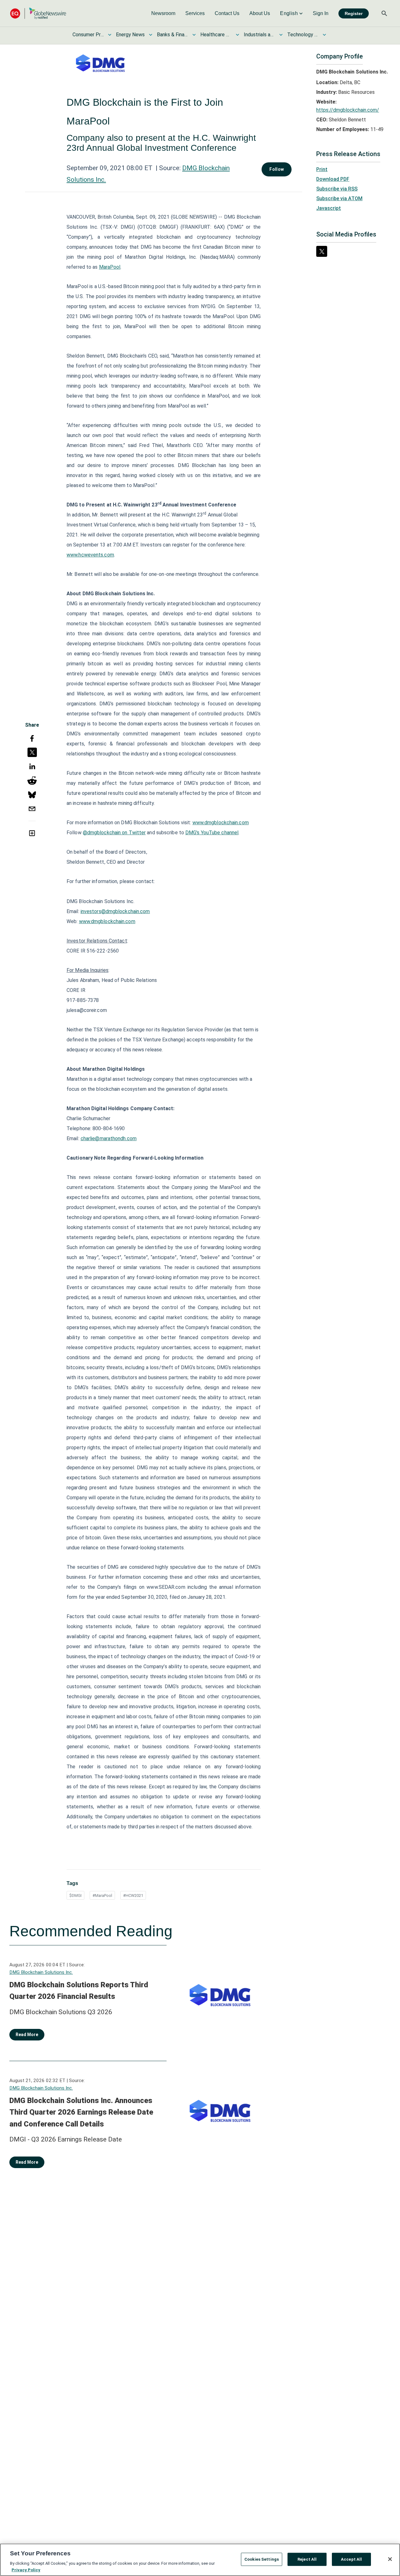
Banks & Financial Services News (172, 35)
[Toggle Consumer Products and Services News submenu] (110, 35)
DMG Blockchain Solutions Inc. (41, 1972)
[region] (200, 2560)
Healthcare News (216, 35)
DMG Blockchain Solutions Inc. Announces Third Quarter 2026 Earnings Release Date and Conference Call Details (81, 2112)
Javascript (329, 208)
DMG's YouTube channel (212, 833)
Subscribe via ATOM (339, 198)
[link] (163, 13)
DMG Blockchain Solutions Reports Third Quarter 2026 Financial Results (79, 1991)
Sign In (321, 13)
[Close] (390, 2559)
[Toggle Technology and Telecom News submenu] (324, 35)
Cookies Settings (262, 2559)
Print (322, 169)
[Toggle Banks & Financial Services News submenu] (194, 35)
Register (354, 13)
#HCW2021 (133, 1895)
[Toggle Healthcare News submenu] (237, 35)
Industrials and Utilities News (259, 35)
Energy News (130, 35)
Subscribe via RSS (337, 189)
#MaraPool (102, 1895)
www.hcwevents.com (90, 555)
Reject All (307, 2559)
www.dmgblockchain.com (221, 823)
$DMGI (75, 1895)
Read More (27, 2035)
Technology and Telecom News (303, 35)
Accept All (351, 2559)
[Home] (38, 13)
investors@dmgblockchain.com (115, 911)
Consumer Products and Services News (88, 35)
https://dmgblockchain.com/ (348, 110)
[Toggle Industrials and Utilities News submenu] (281, 35)
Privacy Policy (26, 2570)
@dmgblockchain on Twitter (114, 833)
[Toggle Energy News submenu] (151, 35)
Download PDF (333, 179)
